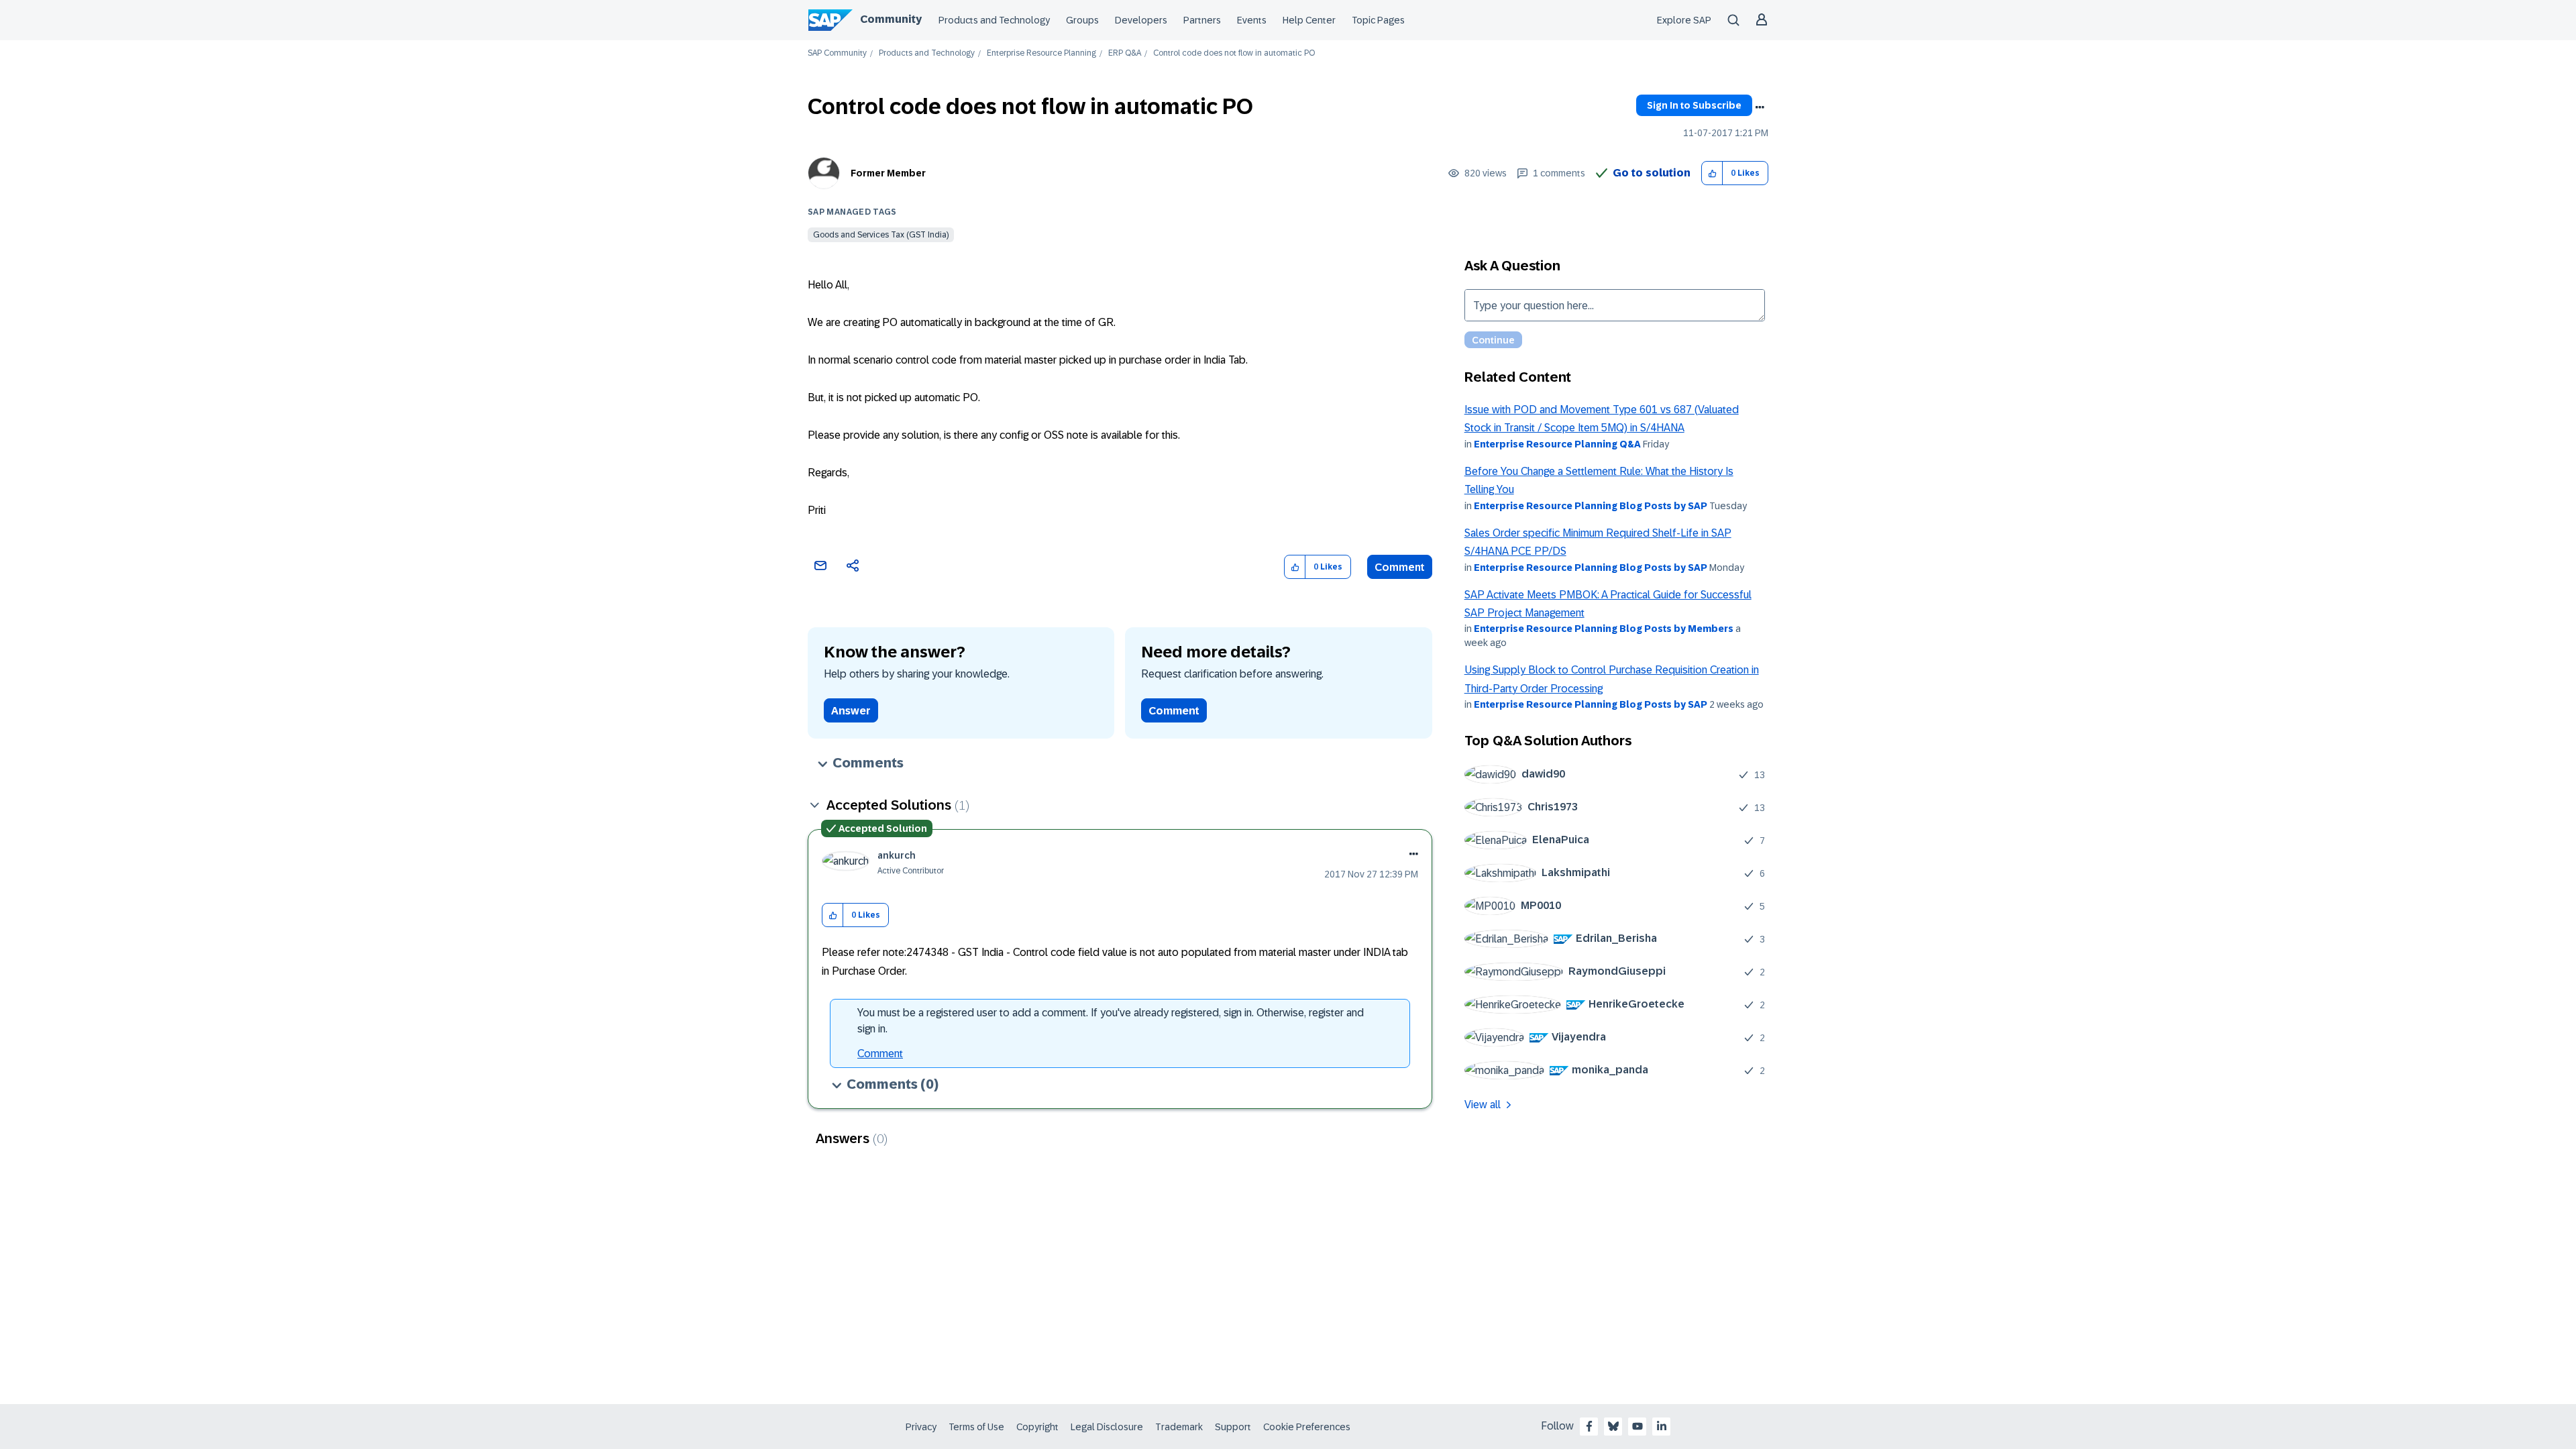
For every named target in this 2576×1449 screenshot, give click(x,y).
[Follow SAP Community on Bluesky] (1613, 1426)
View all (1483, 1105)
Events (1252, 20)
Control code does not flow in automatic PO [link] (1234, 53)
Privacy (921, 1427)
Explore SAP (1684, 20)
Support (1233, 1427)
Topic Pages (1378, 20)
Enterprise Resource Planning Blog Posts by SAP (1591, 506)
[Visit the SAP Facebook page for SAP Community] (1589, 1426)
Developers (1141, 20)
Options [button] (1760, 107)
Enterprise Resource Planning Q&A (1557, 444)
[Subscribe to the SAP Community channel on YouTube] (1638, 1426)
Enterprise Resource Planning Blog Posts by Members (1604, 629)
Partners (1202, 20)
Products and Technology (994, 20)
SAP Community (837, 53)
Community (891, 19)
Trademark (1179, 1427)
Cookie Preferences (1307, 1427)
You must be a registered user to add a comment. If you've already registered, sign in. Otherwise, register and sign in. (1111, 1021)
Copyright (1037, 1427)
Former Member (888, 173)
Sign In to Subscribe (1694, 105)
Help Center (1309, 20)
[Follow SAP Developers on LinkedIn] (1662, 1426)
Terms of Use (976, 1427)
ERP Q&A (1125, 53)
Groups (1082, 20)
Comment (1400, 567)
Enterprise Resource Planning (1041, 53)
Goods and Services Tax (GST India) (881, 235)
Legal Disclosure (1107, 1427)
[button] (1712, 173)
